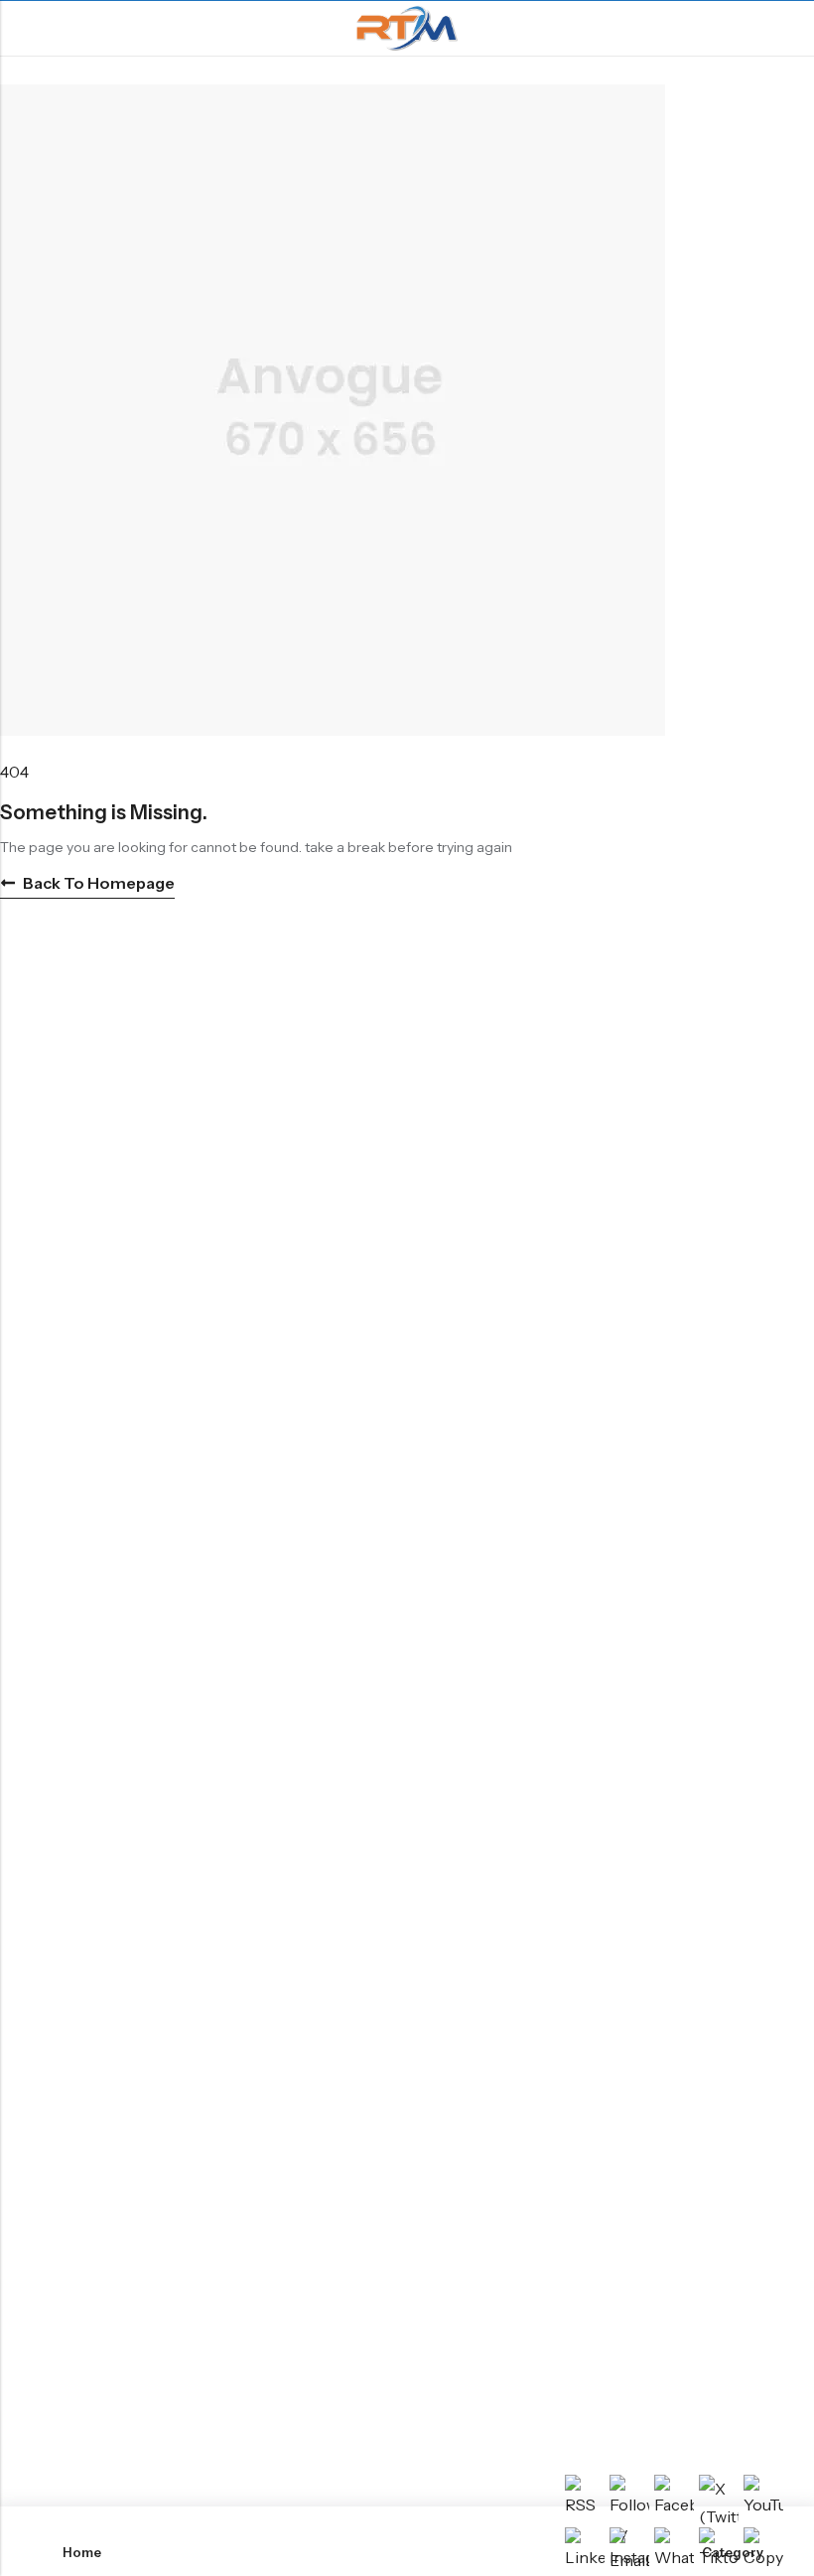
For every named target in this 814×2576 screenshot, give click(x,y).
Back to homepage (99, 883)
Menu (22, 29)
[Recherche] (791, 28)
